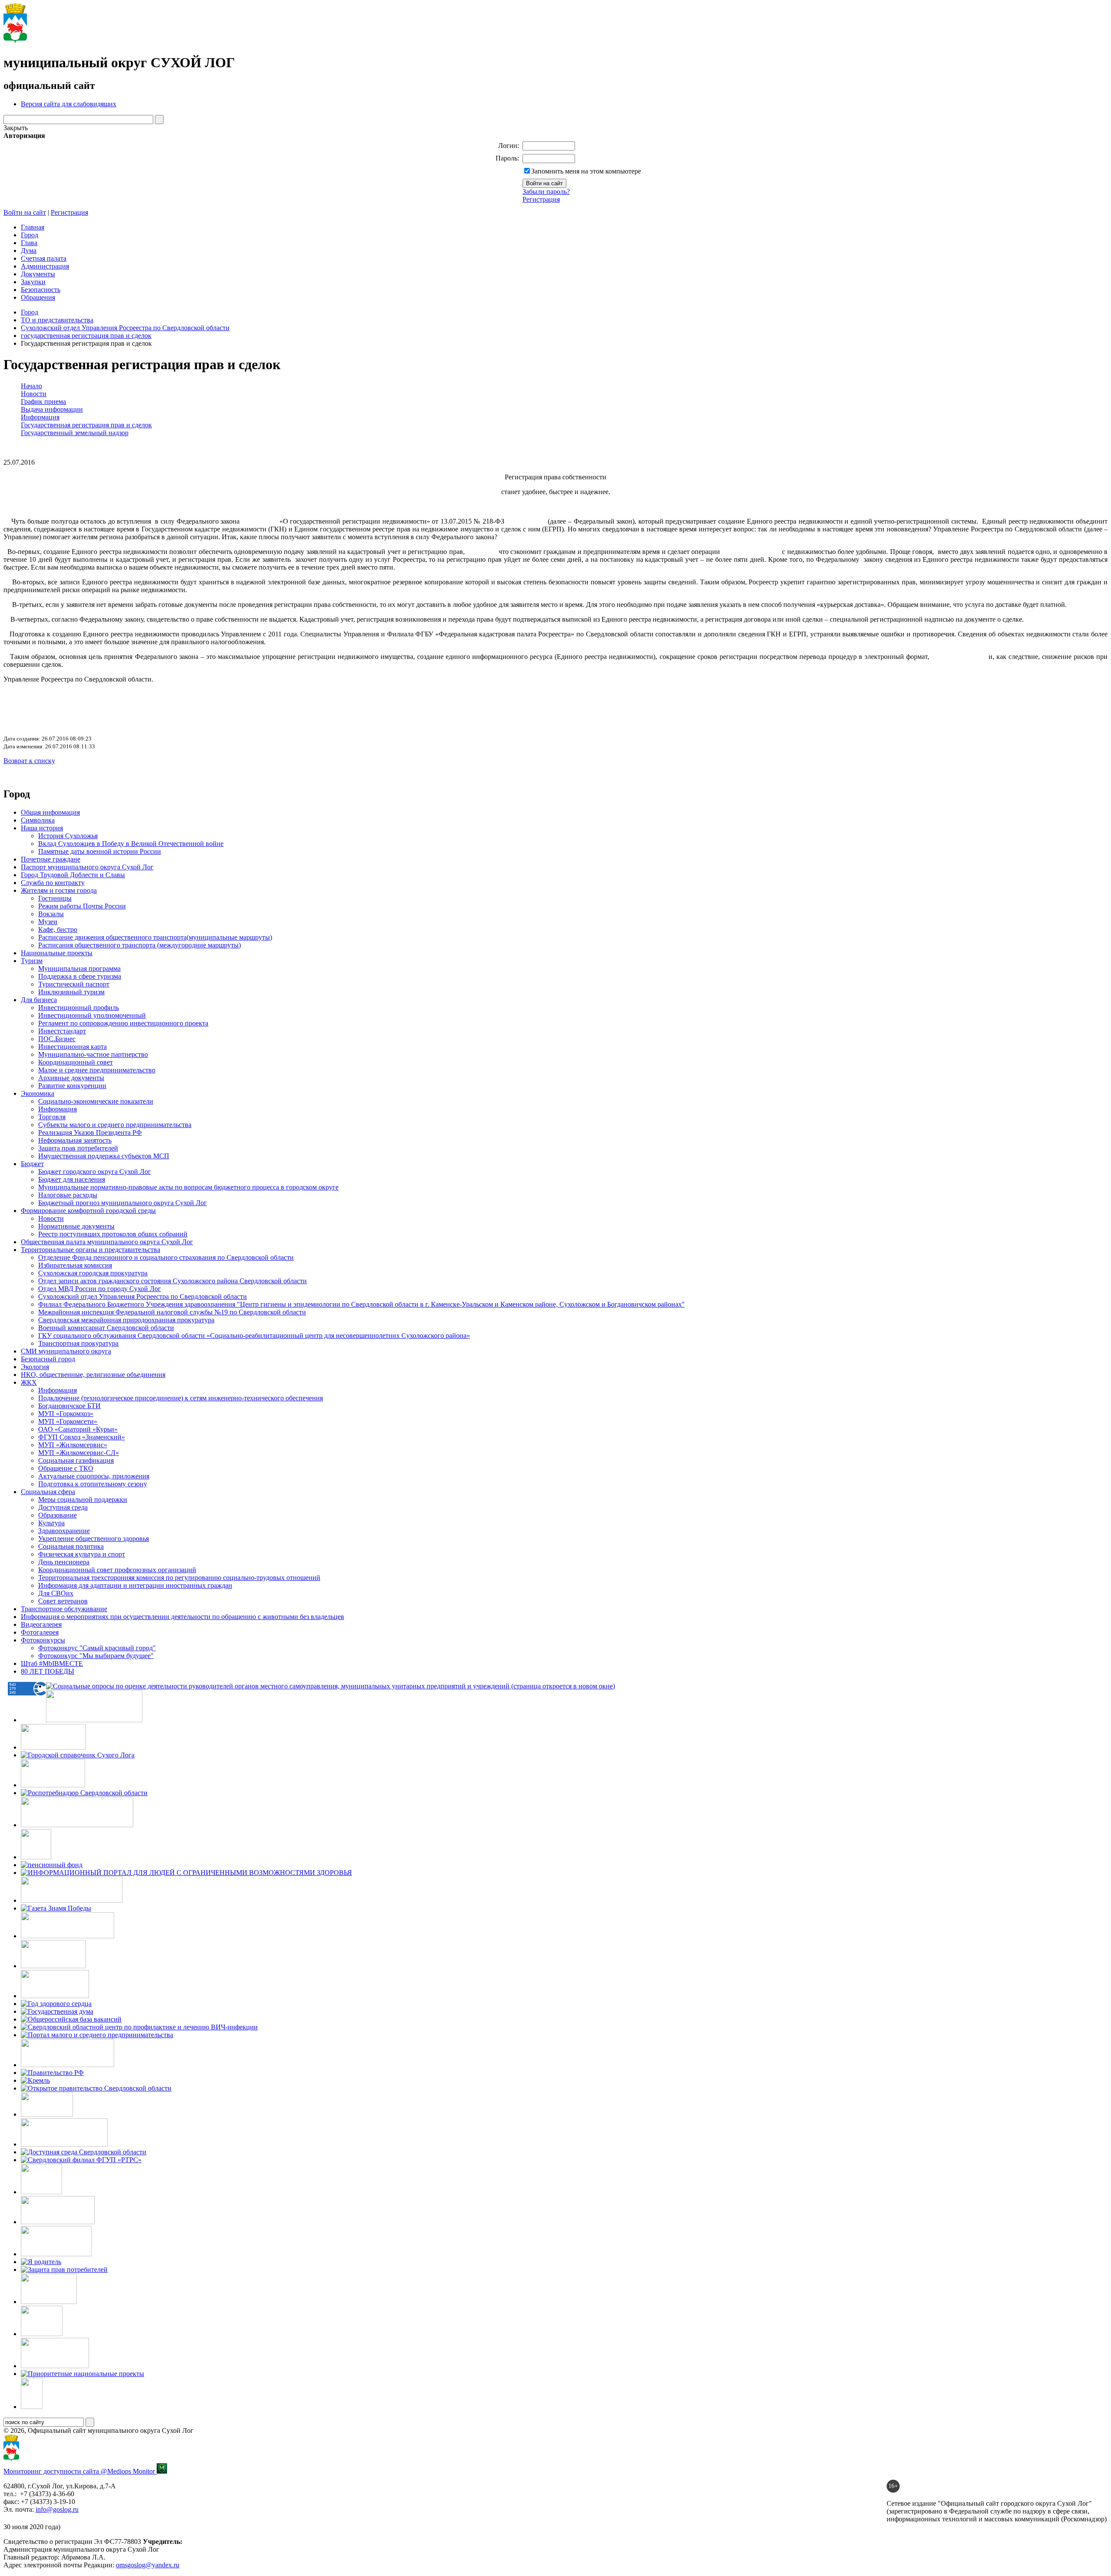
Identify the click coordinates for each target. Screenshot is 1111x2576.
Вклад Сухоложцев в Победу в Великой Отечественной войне (131, 844)
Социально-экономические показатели (96, 1101)
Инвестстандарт (62, 1031)
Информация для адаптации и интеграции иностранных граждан (135, 1585)
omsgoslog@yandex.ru (148, 2565)
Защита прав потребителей (78, 1148)
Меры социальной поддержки (83, 1499)
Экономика (38, 1093)
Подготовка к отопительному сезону (93, 1484)
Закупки (33, 282)
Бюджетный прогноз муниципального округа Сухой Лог (123, 1203)
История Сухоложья (68, 836)
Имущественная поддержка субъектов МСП (104, 1156)
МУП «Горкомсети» (68, 1421)
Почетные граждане (51, 859)
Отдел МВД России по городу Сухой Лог (100, 1289)
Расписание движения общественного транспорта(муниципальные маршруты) (155, 937)
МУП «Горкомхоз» (66, 1414)
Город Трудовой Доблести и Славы (73, 875)
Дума (29, 251)
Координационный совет (76, 1062)
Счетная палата (44, 258)
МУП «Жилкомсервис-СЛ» (79, 1453)
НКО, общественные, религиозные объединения (93, 1375)
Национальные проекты (57, 953)
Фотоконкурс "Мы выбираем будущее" (96, 1656)
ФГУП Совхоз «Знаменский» (82, 1437)
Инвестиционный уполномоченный (92, 1015)
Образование (58, 1515)
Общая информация (50, 812)
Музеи (48, 922)
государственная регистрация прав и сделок (86, 336)
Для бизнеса (39, 1000)
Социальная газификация (76, 1460)
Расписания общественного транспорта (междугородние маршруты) (140, 945)
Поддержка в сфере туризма (80, 976)
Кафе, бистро (58, 929)
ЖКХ (29, 1382)
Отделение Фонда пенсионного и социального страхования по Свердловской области (166, 1257)
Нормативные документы (76, 1226)
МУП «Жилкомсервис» (73, 1445)
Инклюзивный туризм (71, 992)
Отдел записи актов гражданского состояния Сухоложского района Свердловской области (173, 1281)
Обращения (38, 297)
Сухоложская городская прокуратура (93, 1273)
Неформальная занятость (75, 1140)
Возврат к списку (29, 761)
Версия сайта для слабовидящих (69, 104)
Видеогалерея (41, 1624)
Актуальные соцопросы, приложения (94, 1476)
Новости (51, 1218)
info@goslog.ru (57, 2509)
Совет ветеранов (63, 1601)
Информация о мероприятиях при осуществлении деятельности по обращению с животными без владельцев (182, 1617)
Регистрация (541, 199)
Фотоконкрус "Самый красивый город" (97, 1648)
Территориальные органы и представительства (90, 1250)
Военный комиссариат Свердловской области (106, 1328)
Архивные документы (71, 1078)
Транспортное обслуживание (64, 1609)
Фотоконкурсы (43, 1640)
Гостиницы (55, 898)
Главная (33, 227)
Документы (38, 274)
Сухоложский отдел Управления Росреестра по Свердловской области (125, 328)
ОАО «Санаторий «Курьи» (78, 1429)
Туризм (32, 961)
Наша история (42, 828)
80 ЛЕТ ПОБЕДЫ (48, 1671)
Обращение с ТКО (66, 1468)
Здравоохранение (64, 1531)
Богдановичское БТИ (69, 1406)
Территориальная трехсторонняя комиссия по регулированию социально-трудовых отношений (179, 1578)
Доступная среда (63, 1507)
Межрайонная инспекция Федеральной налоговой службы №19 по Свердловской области (172, 1312)
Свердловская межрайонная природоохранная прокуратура (126, 1320)
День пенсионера (64, 1562)
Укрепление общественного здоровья (94, 1539)
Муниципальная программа (79, 968)
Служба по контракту (53, 883)
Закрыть (16, 128)
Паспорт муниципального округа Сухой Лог (87, 867)
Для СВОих (56, 1593)
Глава (29, 243)
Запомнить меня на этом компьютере (586, 171)
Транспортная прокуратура (78, 1343)
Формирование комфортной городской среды (88, 1211)
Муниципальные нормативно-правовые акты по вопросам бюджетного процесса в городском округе (188, 1187)
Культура (51, 1523)
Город (30, 235)
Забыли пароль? (546, 192)
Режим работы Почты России (82, 906)
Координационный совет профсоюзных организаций (117, 1570)
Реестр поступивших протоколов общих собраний (113, 1234)
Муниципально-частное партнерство (93, 1054)
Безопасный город (48, 1359)
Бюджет (32, 1164)
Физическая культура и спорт (82, 1554)
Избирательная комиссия (75, 1265)
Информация (58, 1109)
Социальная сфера (48, 1492)
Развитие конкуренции (72, 1086)
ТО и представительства (57, 320)
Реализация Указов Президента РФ (90, 1132)
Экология (35, 1367)
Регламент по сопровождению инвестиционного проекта (123, 1023)
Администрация (45, 266)
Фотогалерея (40, 1632)
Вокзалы (51, 914)
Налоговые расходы (68, 1195)
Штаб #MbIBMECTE (52, 1663)
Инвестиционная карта (72, 1047)
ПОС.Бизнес (57, 1039)
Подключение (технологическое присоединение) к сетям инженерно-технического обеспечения (181, 1398)
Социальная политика (71, 1546)
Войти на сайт (25, 212)
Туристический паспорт (74, 984)
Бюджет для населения (72, 1179)
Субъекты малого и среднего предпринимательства (115, 1125)
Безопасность (41, 290)
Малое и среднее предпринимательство (97, 1070)
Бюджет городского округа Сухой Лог (95, 1172)
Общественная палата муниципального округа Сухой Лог (107, 1242)
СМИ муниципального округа (66, 1351)
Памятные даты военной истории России (100, 851)
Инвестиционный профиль (79, 1008)
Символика (38, 820)
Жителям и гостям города (59, 890)
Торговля (52, 1117)
